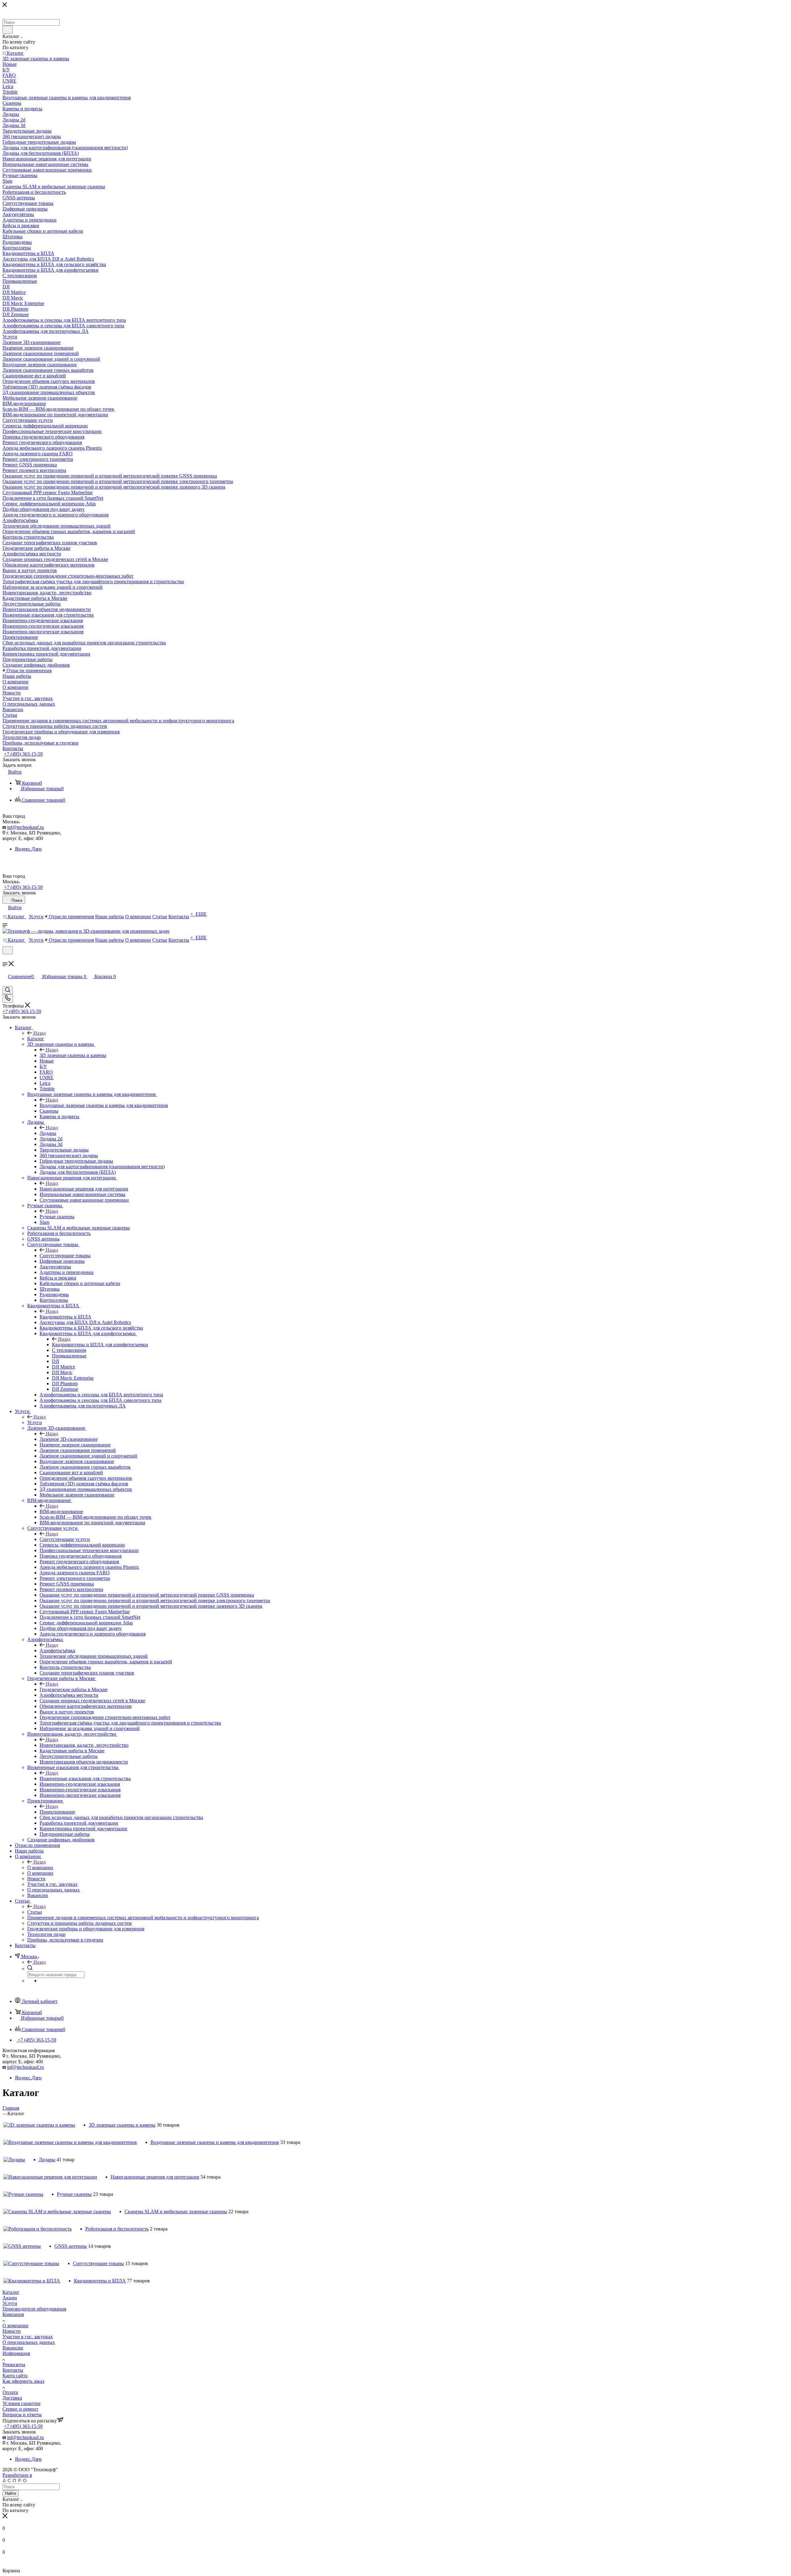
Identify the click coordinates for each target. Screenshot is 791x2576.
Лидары (48, 1133)
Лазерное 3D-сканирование (69, 1439)
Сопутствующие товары (65, 1256)
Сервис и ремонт (20, 2409)
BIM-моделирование (61, 1511)
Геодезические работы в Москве (74, 1689)
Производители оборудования (34, 2309)
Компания (13, 2314)
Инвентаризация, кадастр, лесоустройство (84, 1745)
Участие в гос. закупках (28, 2337)
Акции (10, 2298)
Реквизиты (14, 2364)
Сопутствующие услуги (65, 1539)
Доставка (12, 2398)
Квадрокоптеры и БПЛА (66, 1317)
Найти (11, 2493)
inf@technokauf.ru (25, 827)
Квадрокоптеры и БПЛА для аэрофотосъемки (100, 1345)
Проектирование (57, 1812)
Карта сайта (15, 2376)
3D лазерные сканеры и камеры (73, 1055)
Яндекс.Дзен (28, 849)
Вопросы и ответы (22, 2415)
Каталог (36, 1039)
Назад (40, 1033)
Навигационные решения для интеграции (84, 1189)
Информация (16, 2353)
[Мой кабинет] (5, 958)
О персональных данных (29, 2342)
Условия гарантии (21, 2403)
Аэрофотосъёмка (57, 1651)
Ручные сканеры (57, 1217)
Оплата (10, 2392)
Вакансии (13, 2348)
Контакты (13, 2370)
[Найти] (8, 30)
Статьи (35, 1912)
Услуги (35, 1422)
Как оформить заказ (23, 2381)
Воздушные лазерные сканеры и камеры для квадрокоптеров (104, 1105)
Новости (12, 2331)
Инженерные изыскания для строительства (85, 1778)
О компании (40, 1867)
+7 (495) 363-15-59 (23, 754)
